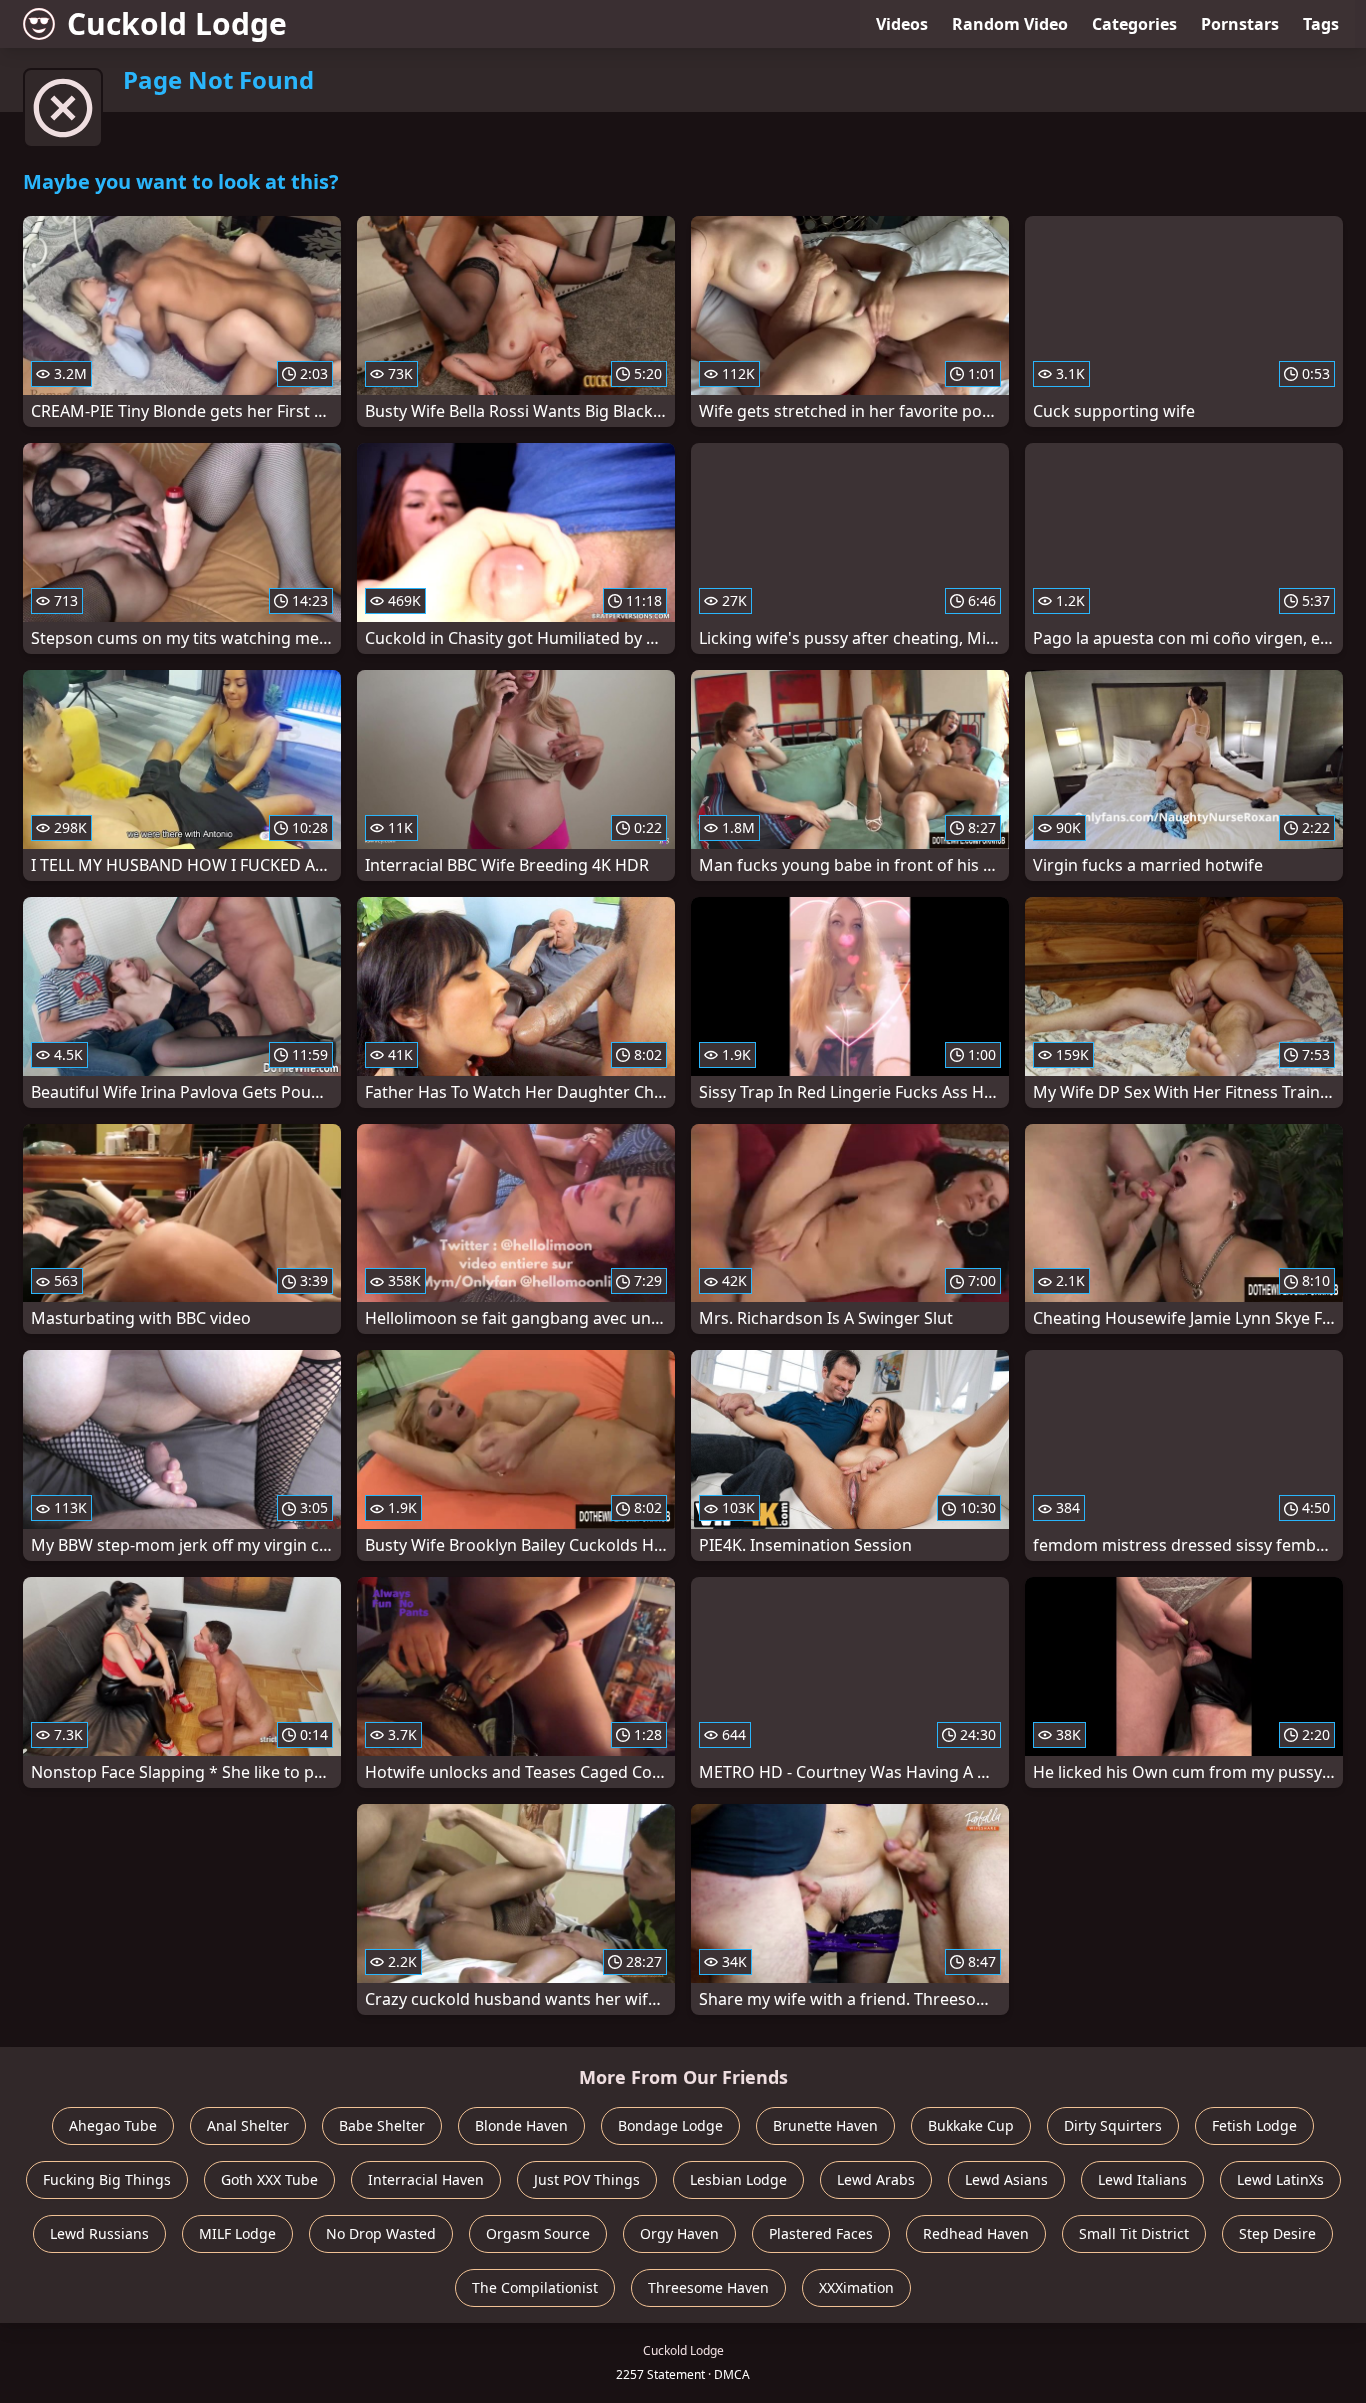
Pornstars (1240, 24)
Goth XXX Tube (269, 2179)
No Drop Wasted (381, 2233)
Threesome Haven (708, 2287)
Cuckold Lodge (177, 23)
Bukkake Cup (971, 2125)
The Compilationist (535, 2287)
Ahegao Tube (113, 2125)
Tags (1321, 24)
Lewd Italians (1142, 2179)
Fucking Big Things (107, 2179)
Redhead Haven (976, 2233)
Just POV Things (587, 2179)
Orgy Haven (679, 2233)
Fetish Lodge (1254, 2125)
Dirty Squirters (1113, 2125)
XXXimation (856, 2287)
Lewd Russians (99, 2233)
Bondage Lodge (670, 2125)
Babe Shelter (382, 2125)
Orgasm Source (538, 2233)
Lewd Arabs (876, 2179)
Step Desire (1277, 2233)
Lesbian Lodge (738, 2179)
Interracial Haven (426, 2179)
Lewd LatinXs (1280, 2179)
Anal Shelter (248, 2125)
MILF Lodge (237, 2233)
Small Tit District (1134, 2233)
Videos (902, 24)
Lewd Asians (1006, 2179)
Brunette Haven (825, 2125)
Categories (1134, 24)
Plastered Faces (821, 2233)
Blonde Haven (521, 2125)
